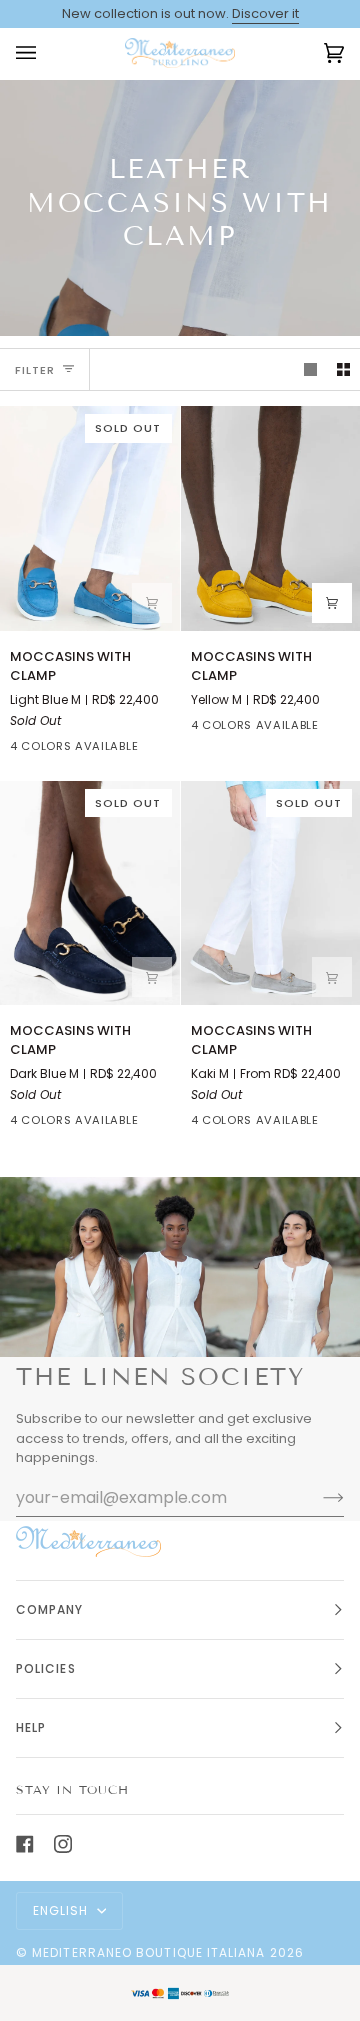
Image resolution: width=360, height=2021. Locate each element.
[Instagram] (63, 1844)
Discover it (265, 13)
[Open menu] (46, 53)
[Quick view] (152, 603)
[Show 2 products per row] (343, 369)
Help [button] (31, 1727)
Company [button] (50, 1609)
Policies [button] (46, 1668)
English (63, 1910)
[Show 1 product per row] (310, 369)
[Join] (317, 1497)
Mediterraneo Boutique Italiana (148, 1952)
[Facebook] (25, 1844)
